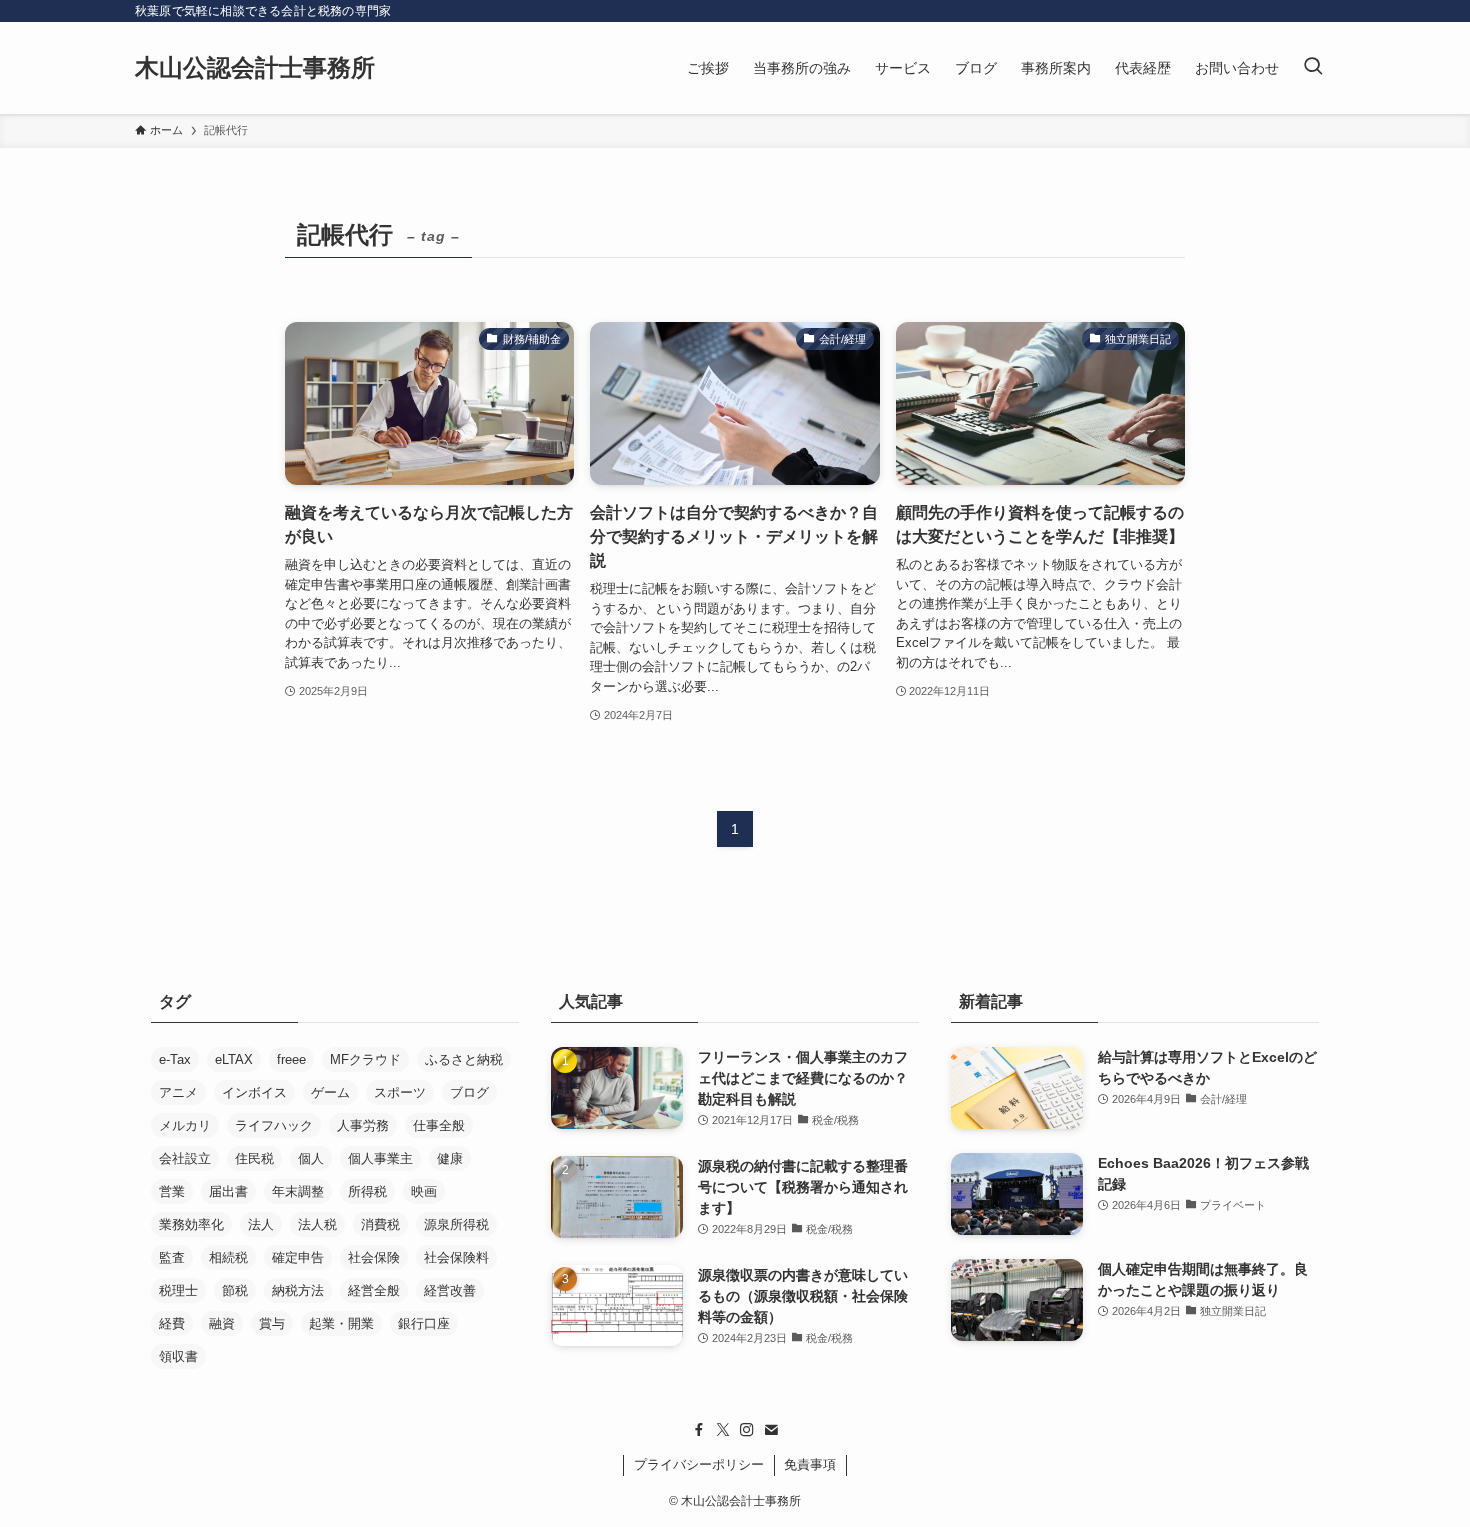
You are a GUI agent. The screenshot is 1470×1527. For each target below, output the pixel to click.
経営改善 (450, 1290)
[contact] (771, 1430)
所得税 (367, 1191)
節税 (235, 1290)
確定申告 (298, 1257)
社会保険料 (456, 1257)
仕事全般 (439, 1125)
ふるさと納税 (464, 1059)
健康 (450, 1158)
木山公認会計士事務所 (255, 68)
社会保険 (374, 1257)
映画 (424, 1191)
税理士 (178, 1290)
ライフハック (274, 1125)
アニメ (178, 1092)
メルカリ (185, 1125)
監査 (172, 1257)
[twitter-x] (723, 1430)
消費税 (380, 1224)
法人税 (317, 1224)
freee (291, 1059)
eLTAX (234, 1059)
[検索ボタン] (1313, 68)
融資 (222, 1323)
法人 (261, 1224)
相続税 (228, 1257)
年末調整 (298, 1191)
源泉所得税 (456, 1224)
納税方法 (298, 1290)
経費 (172, 1323)
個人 (311, 1158)
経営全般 (374, 1290)
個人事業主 (380, 1158)
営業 (172, 1191)
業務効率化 (191, 1224)
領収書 (178, 1356)
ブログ (469, 1092)
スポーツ (400, 1092)
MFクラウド (365, 1059)
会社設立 (185, 1158)
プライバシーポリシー (699, 1464)
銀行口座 (424, 1323)
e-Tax (175, 1059)
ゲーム (330, 1092)
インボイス (254, 1092)
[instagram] (747, 1430)
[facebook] (699, 1430)
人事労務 (363, 1125)
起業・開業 (341, 1323)
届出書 (228, 1191)
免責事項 (810, 1464)
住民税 (254, 1158)
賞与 (272, 1323)
